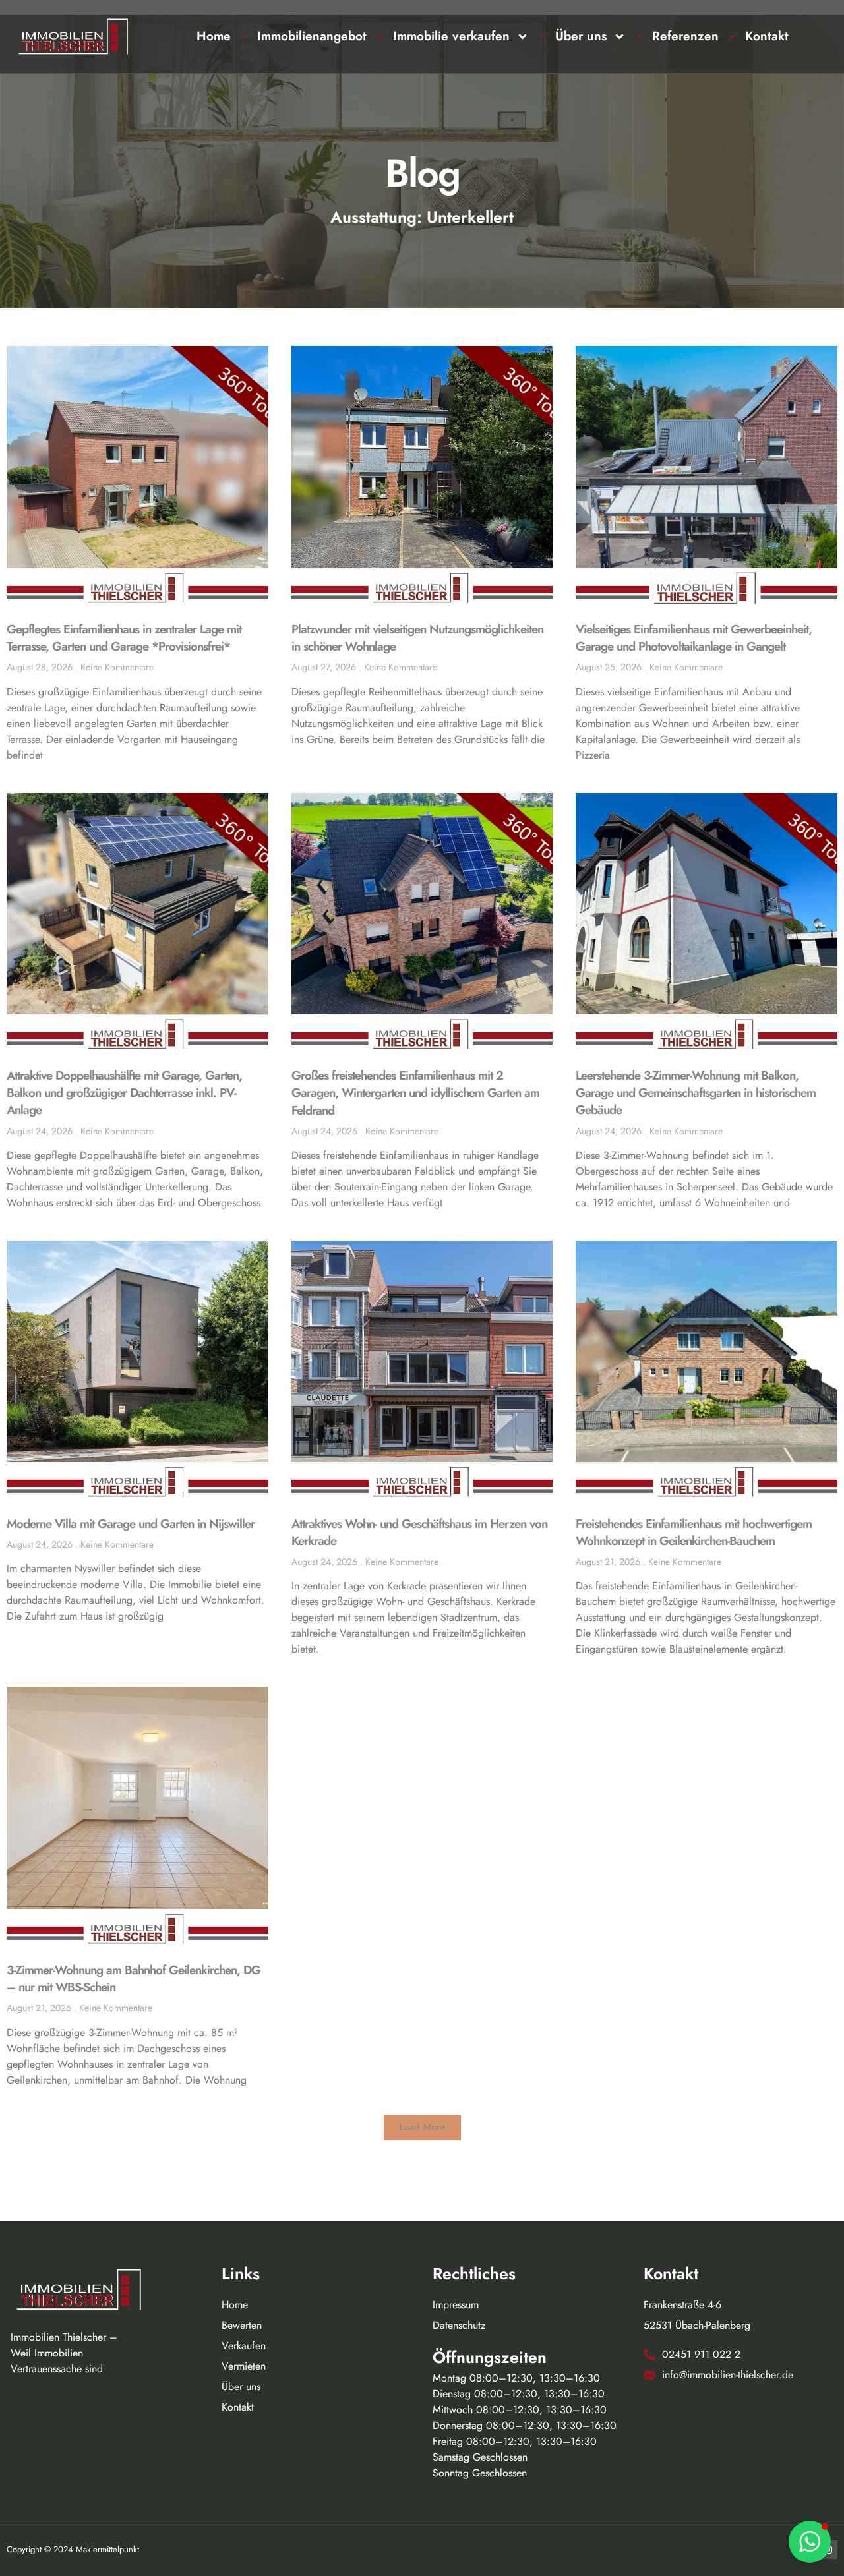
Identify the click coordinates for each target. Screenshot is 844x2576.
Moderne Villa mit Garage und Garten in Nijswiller (131, 1524)
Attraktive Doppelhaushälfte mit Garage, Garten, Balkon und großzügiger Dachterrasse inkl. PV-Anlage (124, 1093)
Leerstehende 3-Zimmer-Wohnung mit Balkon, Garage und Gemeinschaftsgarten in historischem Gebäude (696, 1093)
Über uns (581, 36)
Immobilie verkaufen (451, 36)
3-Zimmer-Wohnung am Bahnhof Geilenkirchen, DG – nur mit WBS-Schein (134, 1978)
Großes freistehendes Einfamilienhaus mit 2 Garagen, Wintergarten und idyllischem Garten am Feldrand (415, 1093)
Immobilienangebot (312, 36)
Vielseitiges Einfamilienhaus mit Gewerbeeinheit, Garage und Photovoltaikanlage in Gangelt (694, 638)
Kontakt (767, 36)
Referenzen (685, 36)
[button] (422, 2127)
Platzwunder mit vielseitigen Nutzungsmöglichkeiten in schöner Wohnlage (417, 638)
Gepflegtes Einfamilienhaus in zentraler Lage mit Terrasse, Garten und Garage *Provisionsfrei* (124, 638)
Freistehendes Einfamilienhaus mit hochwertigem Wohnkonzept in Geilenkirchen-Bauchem (694, 1532)
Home (214, 36)
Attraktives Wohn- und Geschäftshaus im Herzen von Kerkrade (419, 1532)
